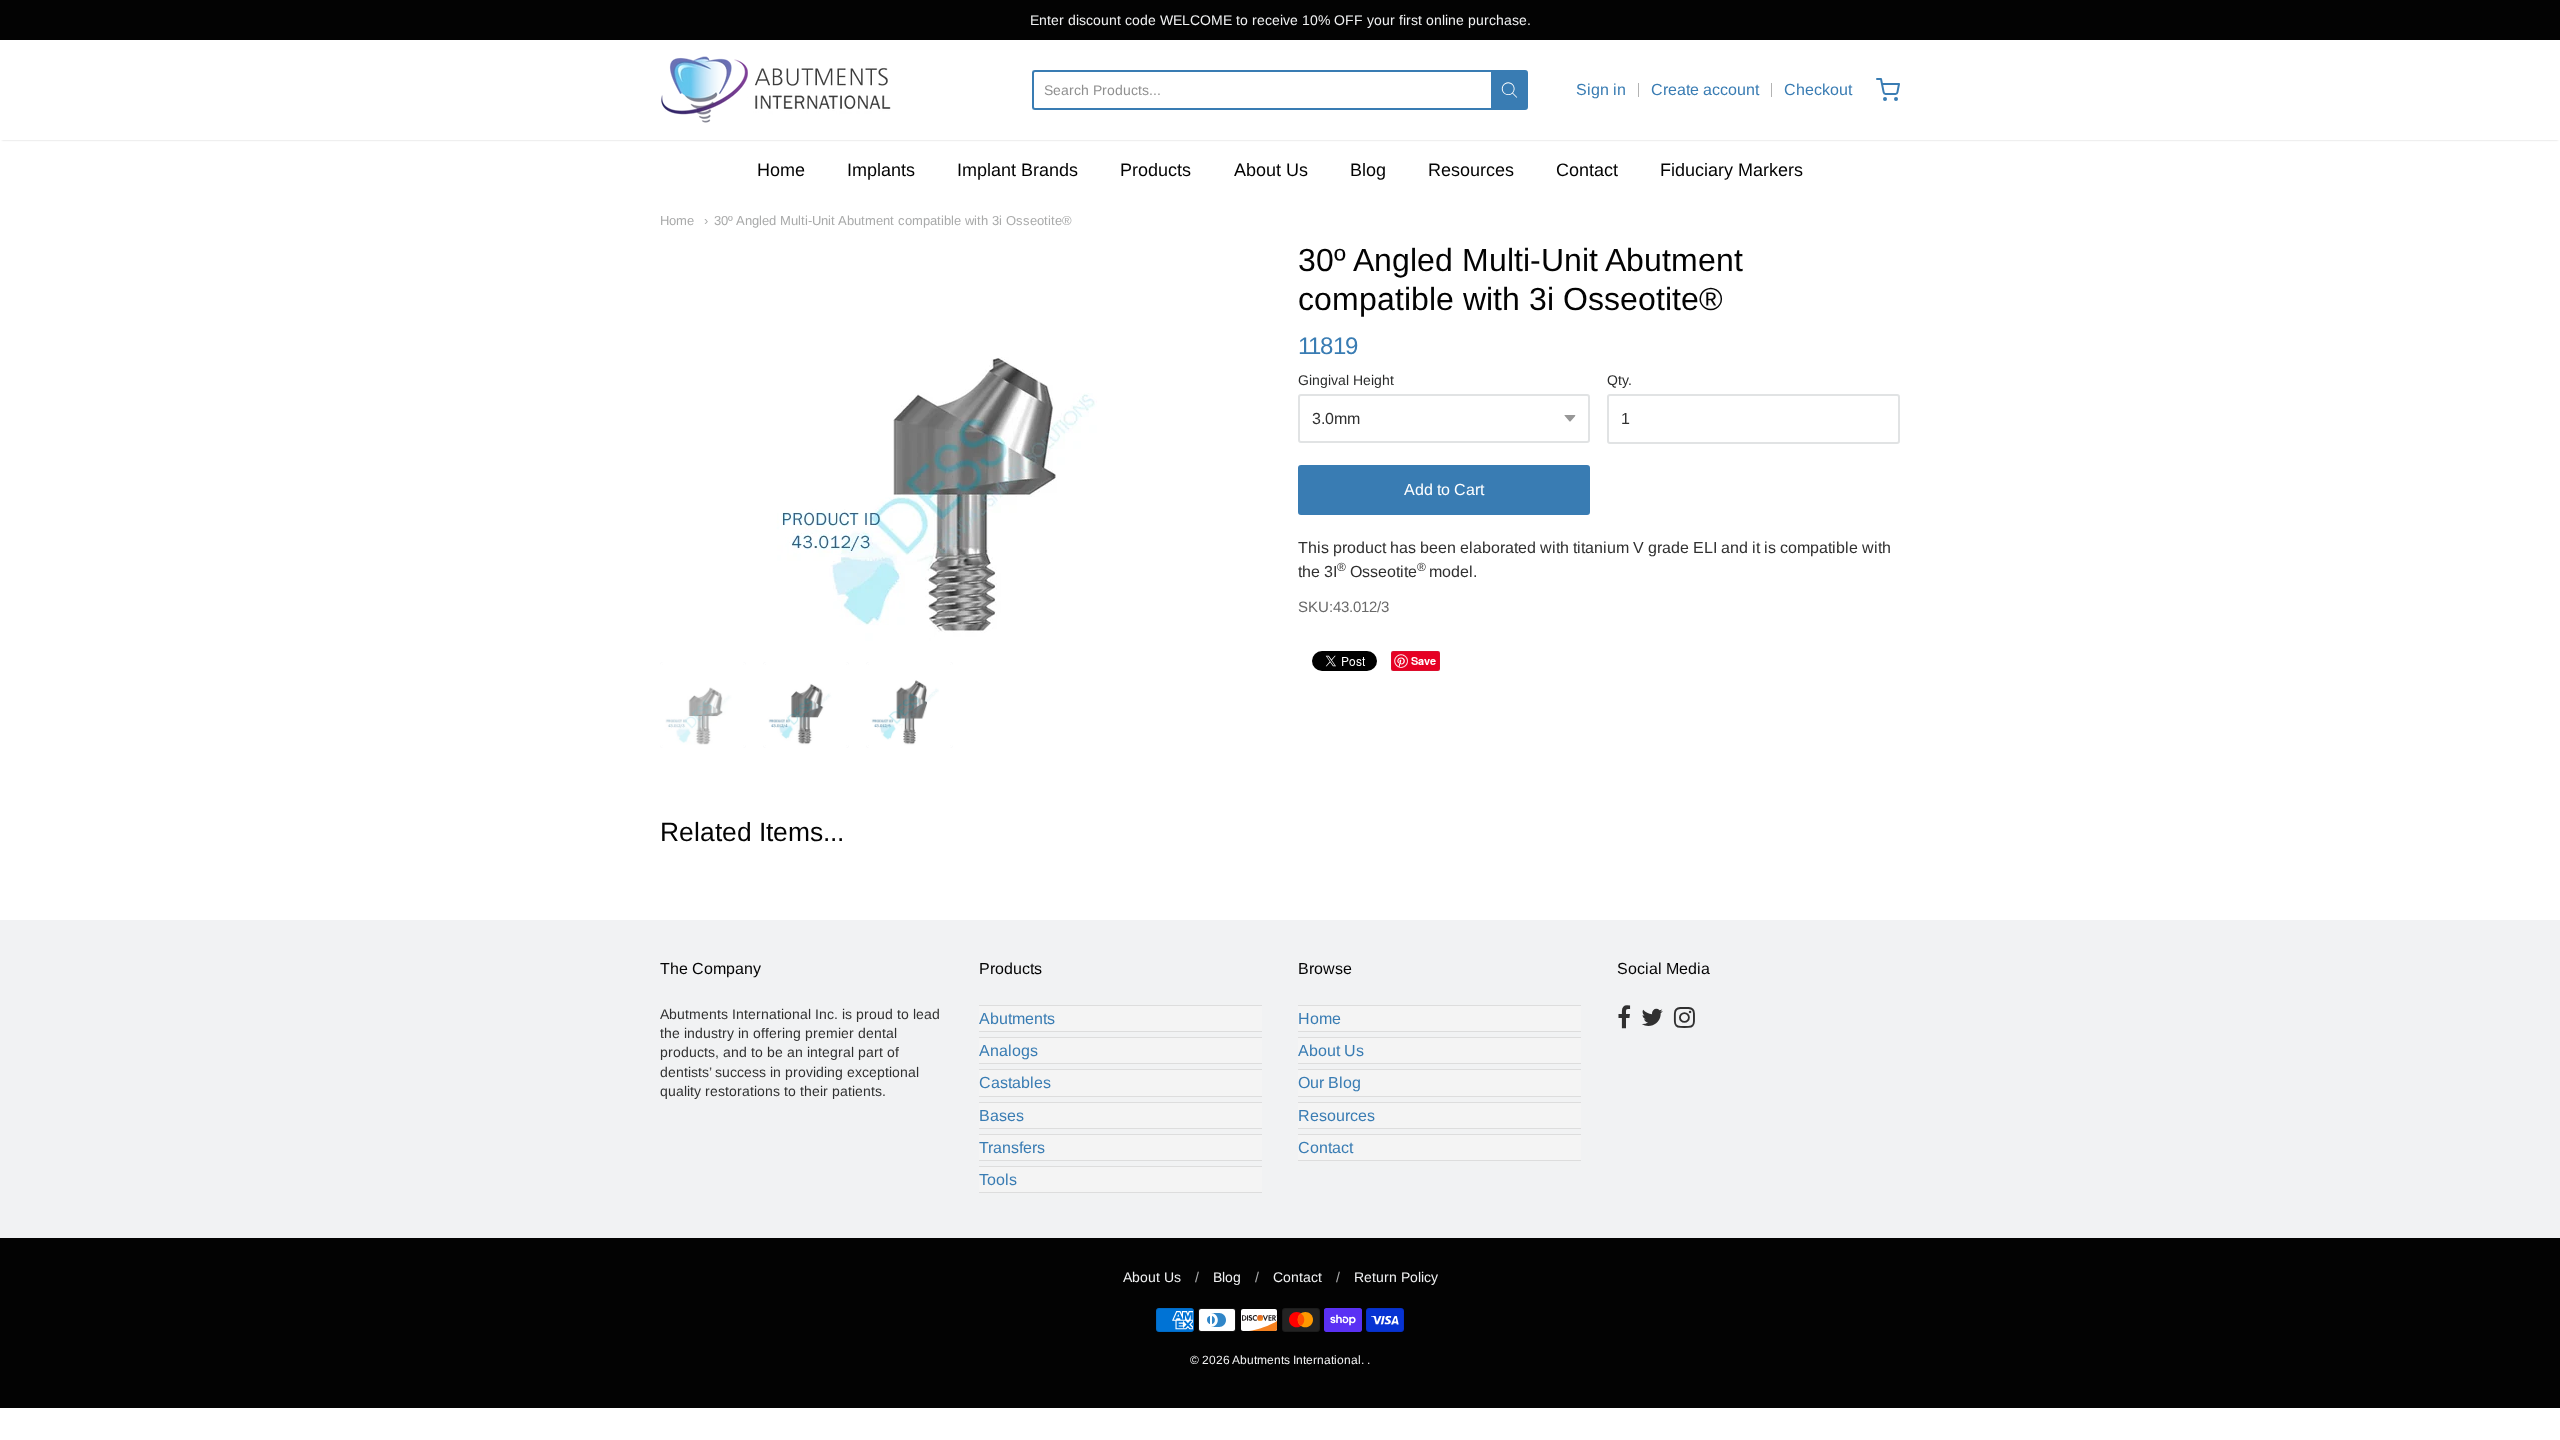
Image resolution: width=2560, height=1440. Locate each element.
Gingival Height (1346, 380)
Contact (1587, 170)
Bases (1001, 1115)
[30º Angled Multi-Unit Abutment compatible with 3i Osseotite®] (961, 441)
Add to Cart (1444, 489)
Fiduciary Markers (1731, 170)
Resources (1471, 170)
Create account (1705, 89)
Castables (1015, 1082)
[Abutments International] (778, 90)
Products (1155, 170)
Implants (881, 170)
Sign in (1601, 89)
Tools (998, 1179)
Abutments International (1296, 1360)
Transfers (1012, 1147)
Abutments (1017, 1018)
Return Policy (1396, 1277)
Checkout (1818, 89)
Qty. (1619, 380)
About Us (1271, 170)
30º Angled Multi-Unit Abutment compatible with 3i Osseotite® (893, 220)
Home (781, 170)
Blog (1368, 170)
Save (1423, 660)
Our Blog (1329, 1082)
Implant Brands (1017, 170)
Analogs (1008, 1050)
